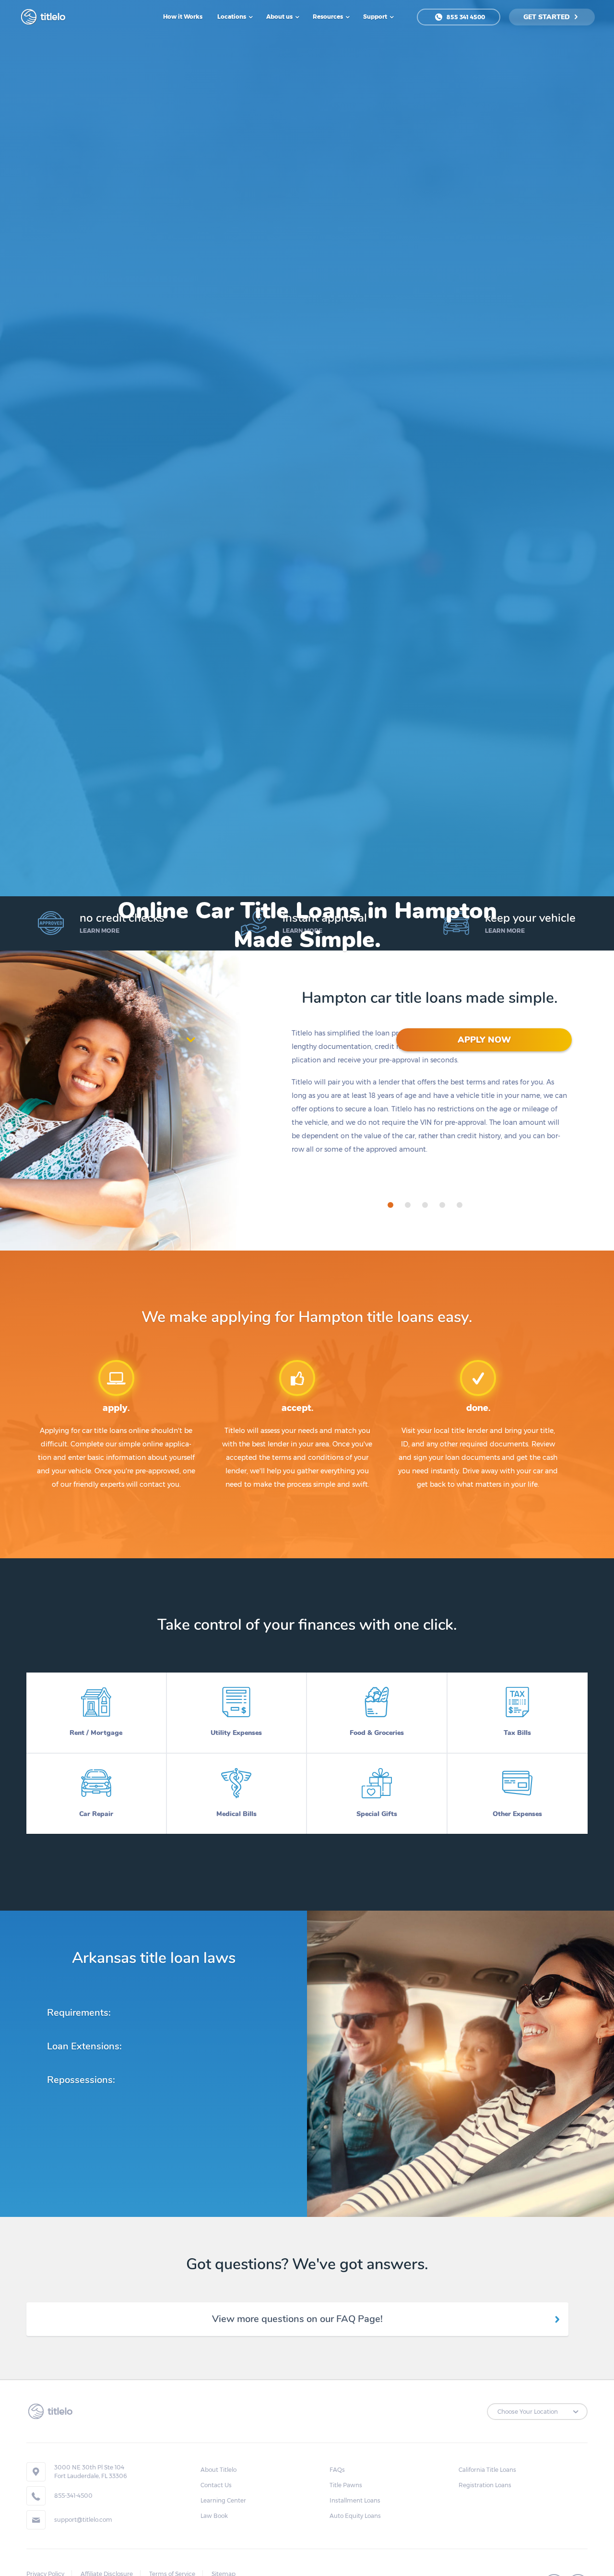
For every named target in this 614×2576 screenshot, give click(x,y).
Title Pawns (346, 2485)
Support (376, 17)
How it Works (183, 17)
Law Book (214, 2516)
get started (548, 17)
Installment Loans (355, 2500)
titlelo (52, 17)
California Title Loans (487, 2470)
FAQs (337, 2470)
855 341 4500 (465, 17)
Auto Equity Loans (355, 2516)
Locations (232, 17)
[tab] (390, 1205)
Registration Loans (485, 2485)
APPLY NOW (484, 1040)
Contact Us (216, 2485)
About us (280, 17)
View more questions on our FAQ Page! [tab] (297, 2319)
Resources (329, 17)
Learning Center (223, 2500)
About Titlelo (218, 2470)
